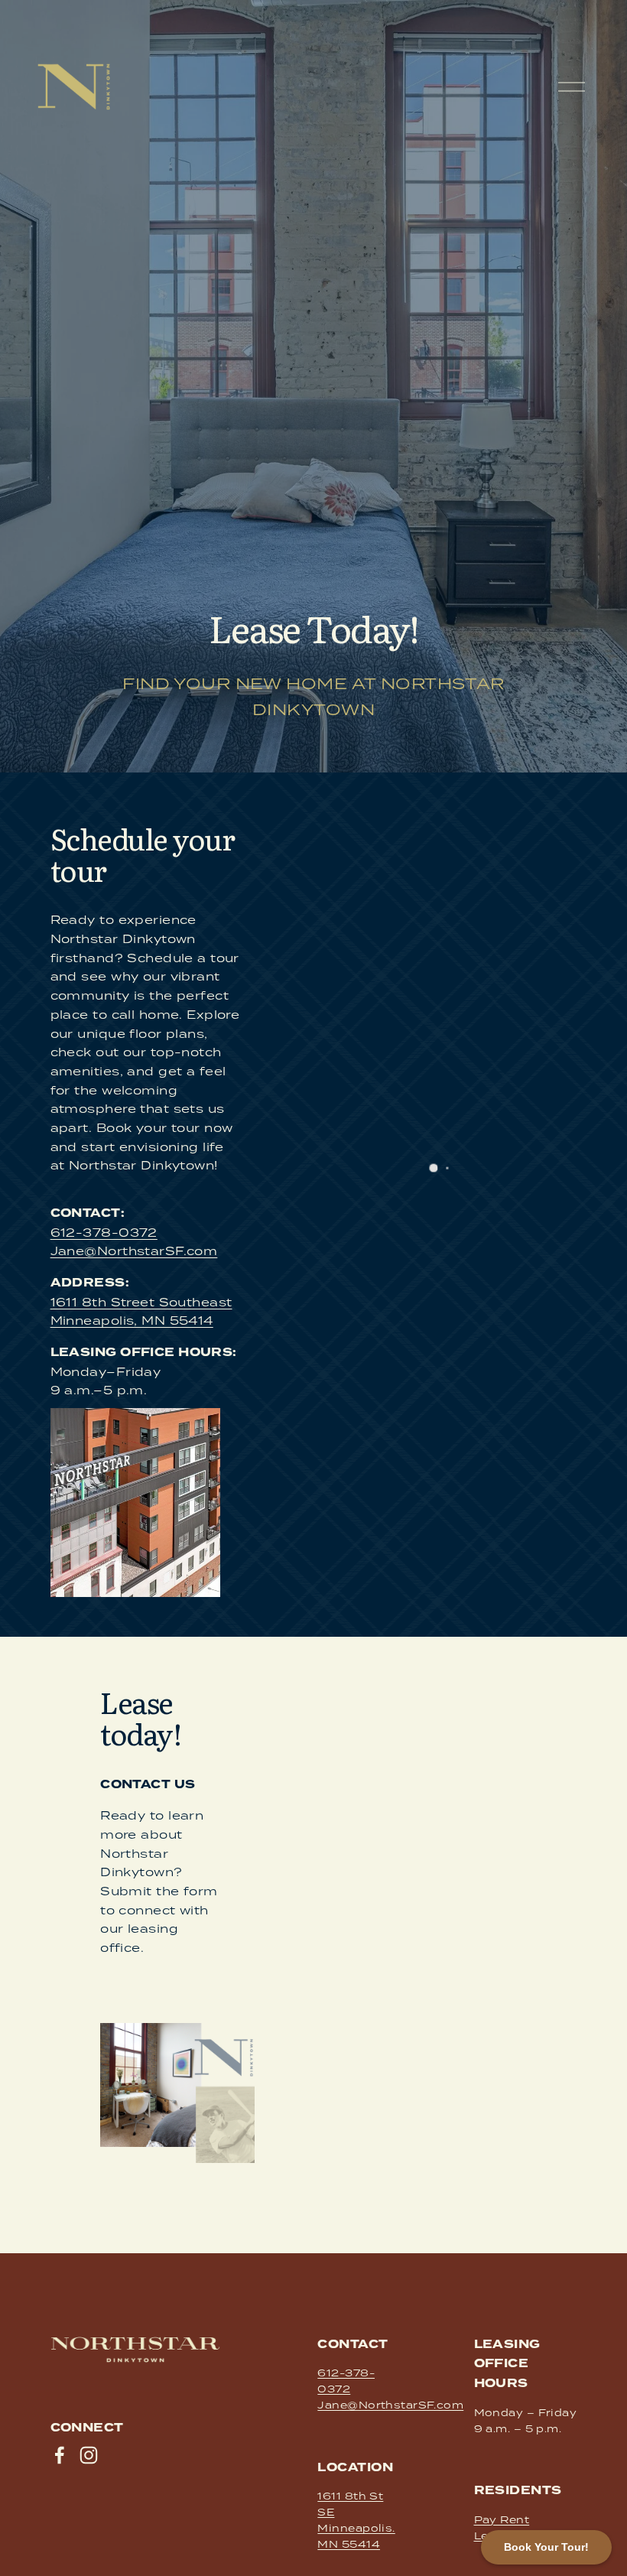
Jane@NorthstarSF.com (134, 1251)
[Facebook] (60, 2455)
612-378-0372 (104, 1232)
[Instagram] (89, 2455)
